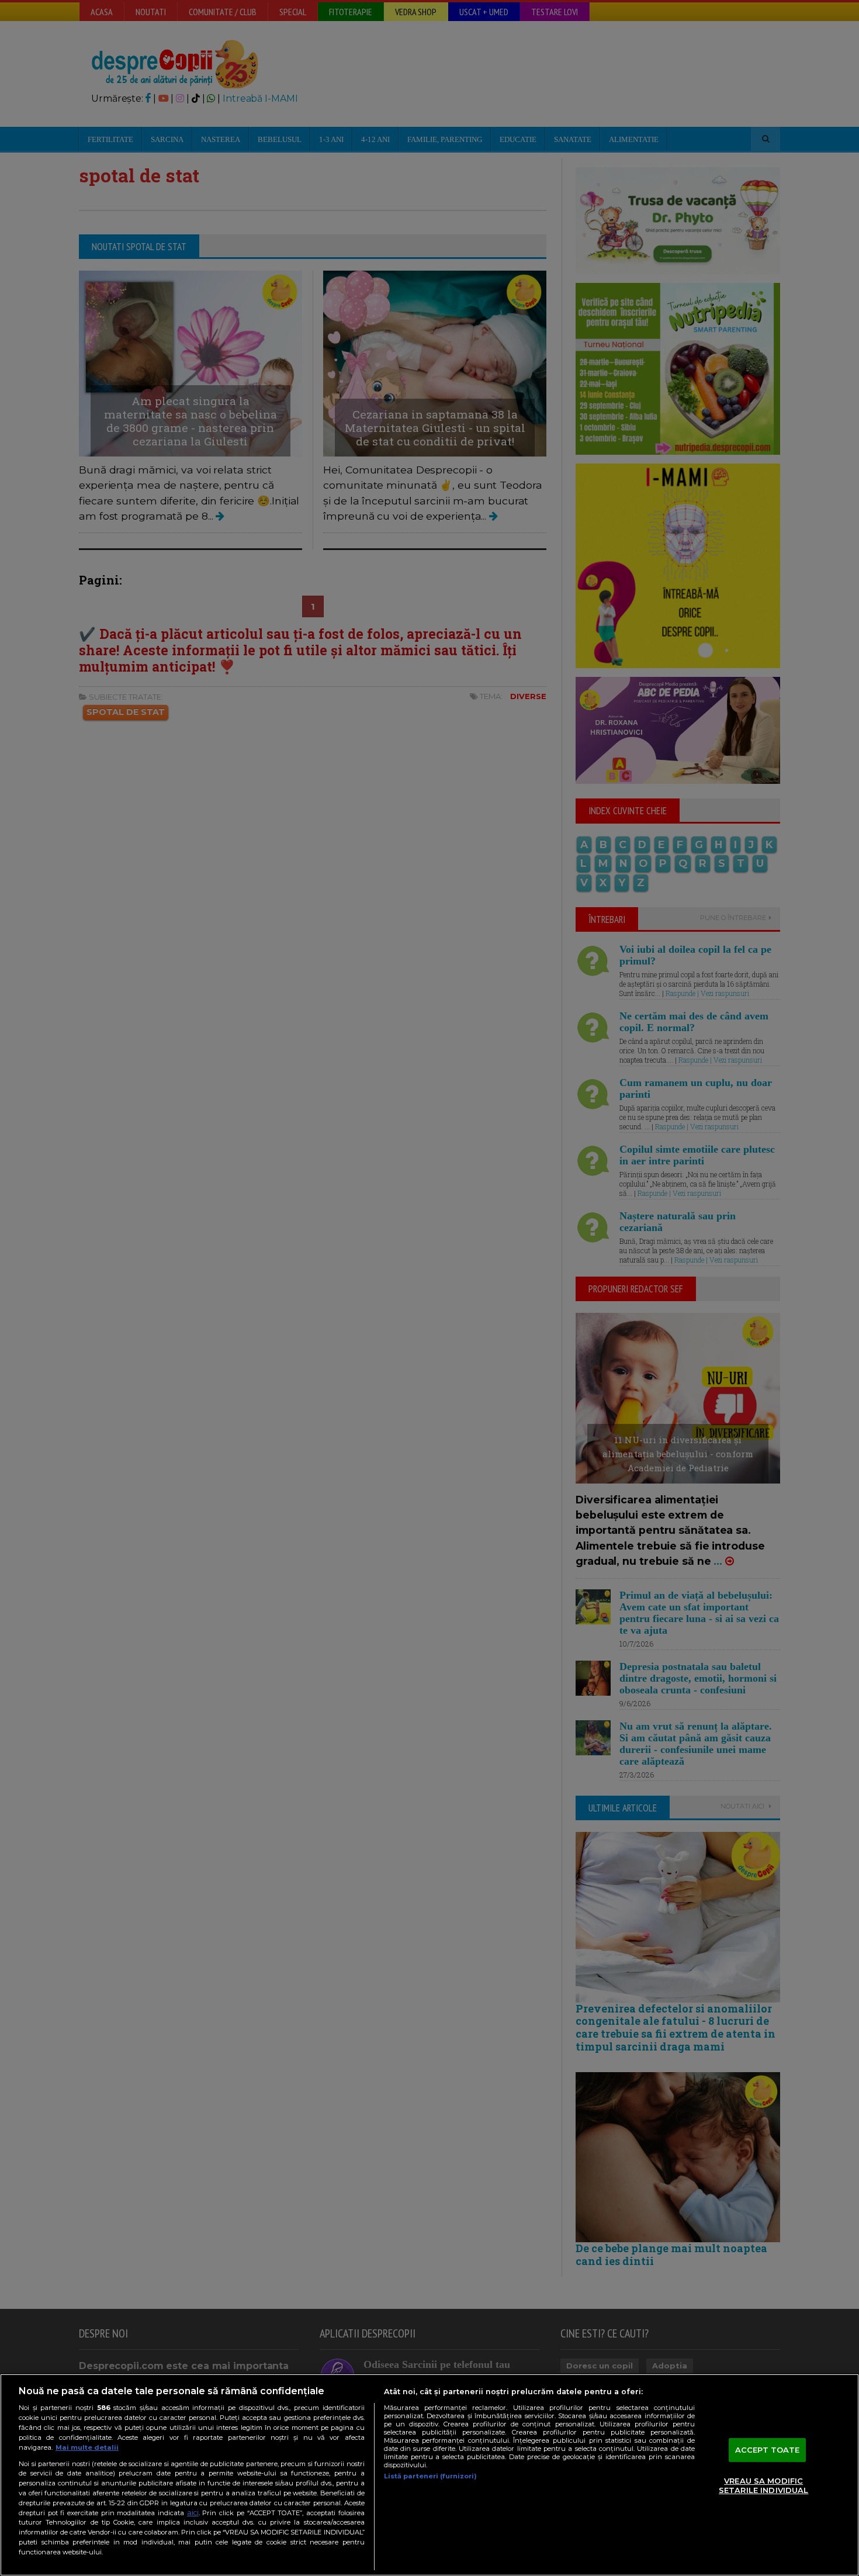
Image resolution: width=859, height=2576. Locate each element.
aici (193, 2513)
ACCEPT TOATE (768, 2450)
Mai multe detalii (87, 2447)
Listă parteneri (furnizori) (430, 2476)
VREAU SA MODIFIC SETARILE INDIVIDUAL (763, 2486)
